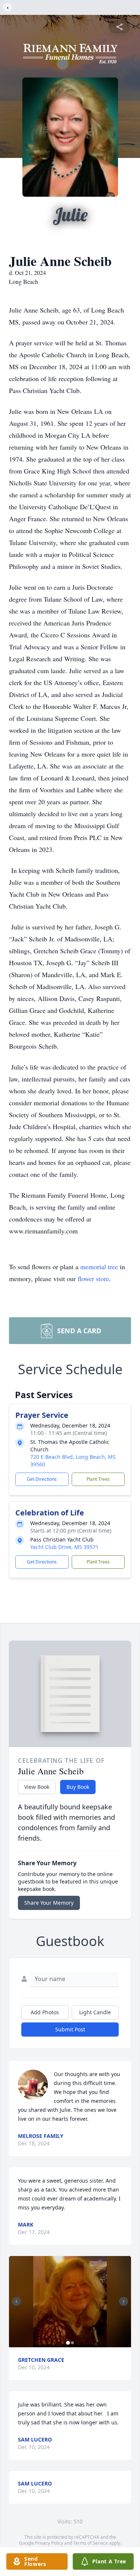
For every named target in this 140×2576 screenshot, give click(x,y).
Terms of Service (91, 2543)
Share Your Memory (49, 1903)
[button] (70, 2302)
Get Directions (42, 1479)
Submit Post (70, 2029)
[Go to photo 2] (72, 2343)
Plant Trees (98, 1479)
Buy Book (78, 1787)
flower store (93, 1279)
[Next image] (124, 2301)
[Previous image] (16, 2301)
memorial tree (99, 1267)
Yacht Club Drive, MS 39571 (64, 1547)
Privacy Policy (49, 2543)
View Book (37, 1787)
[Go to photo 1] (68, 2343)
